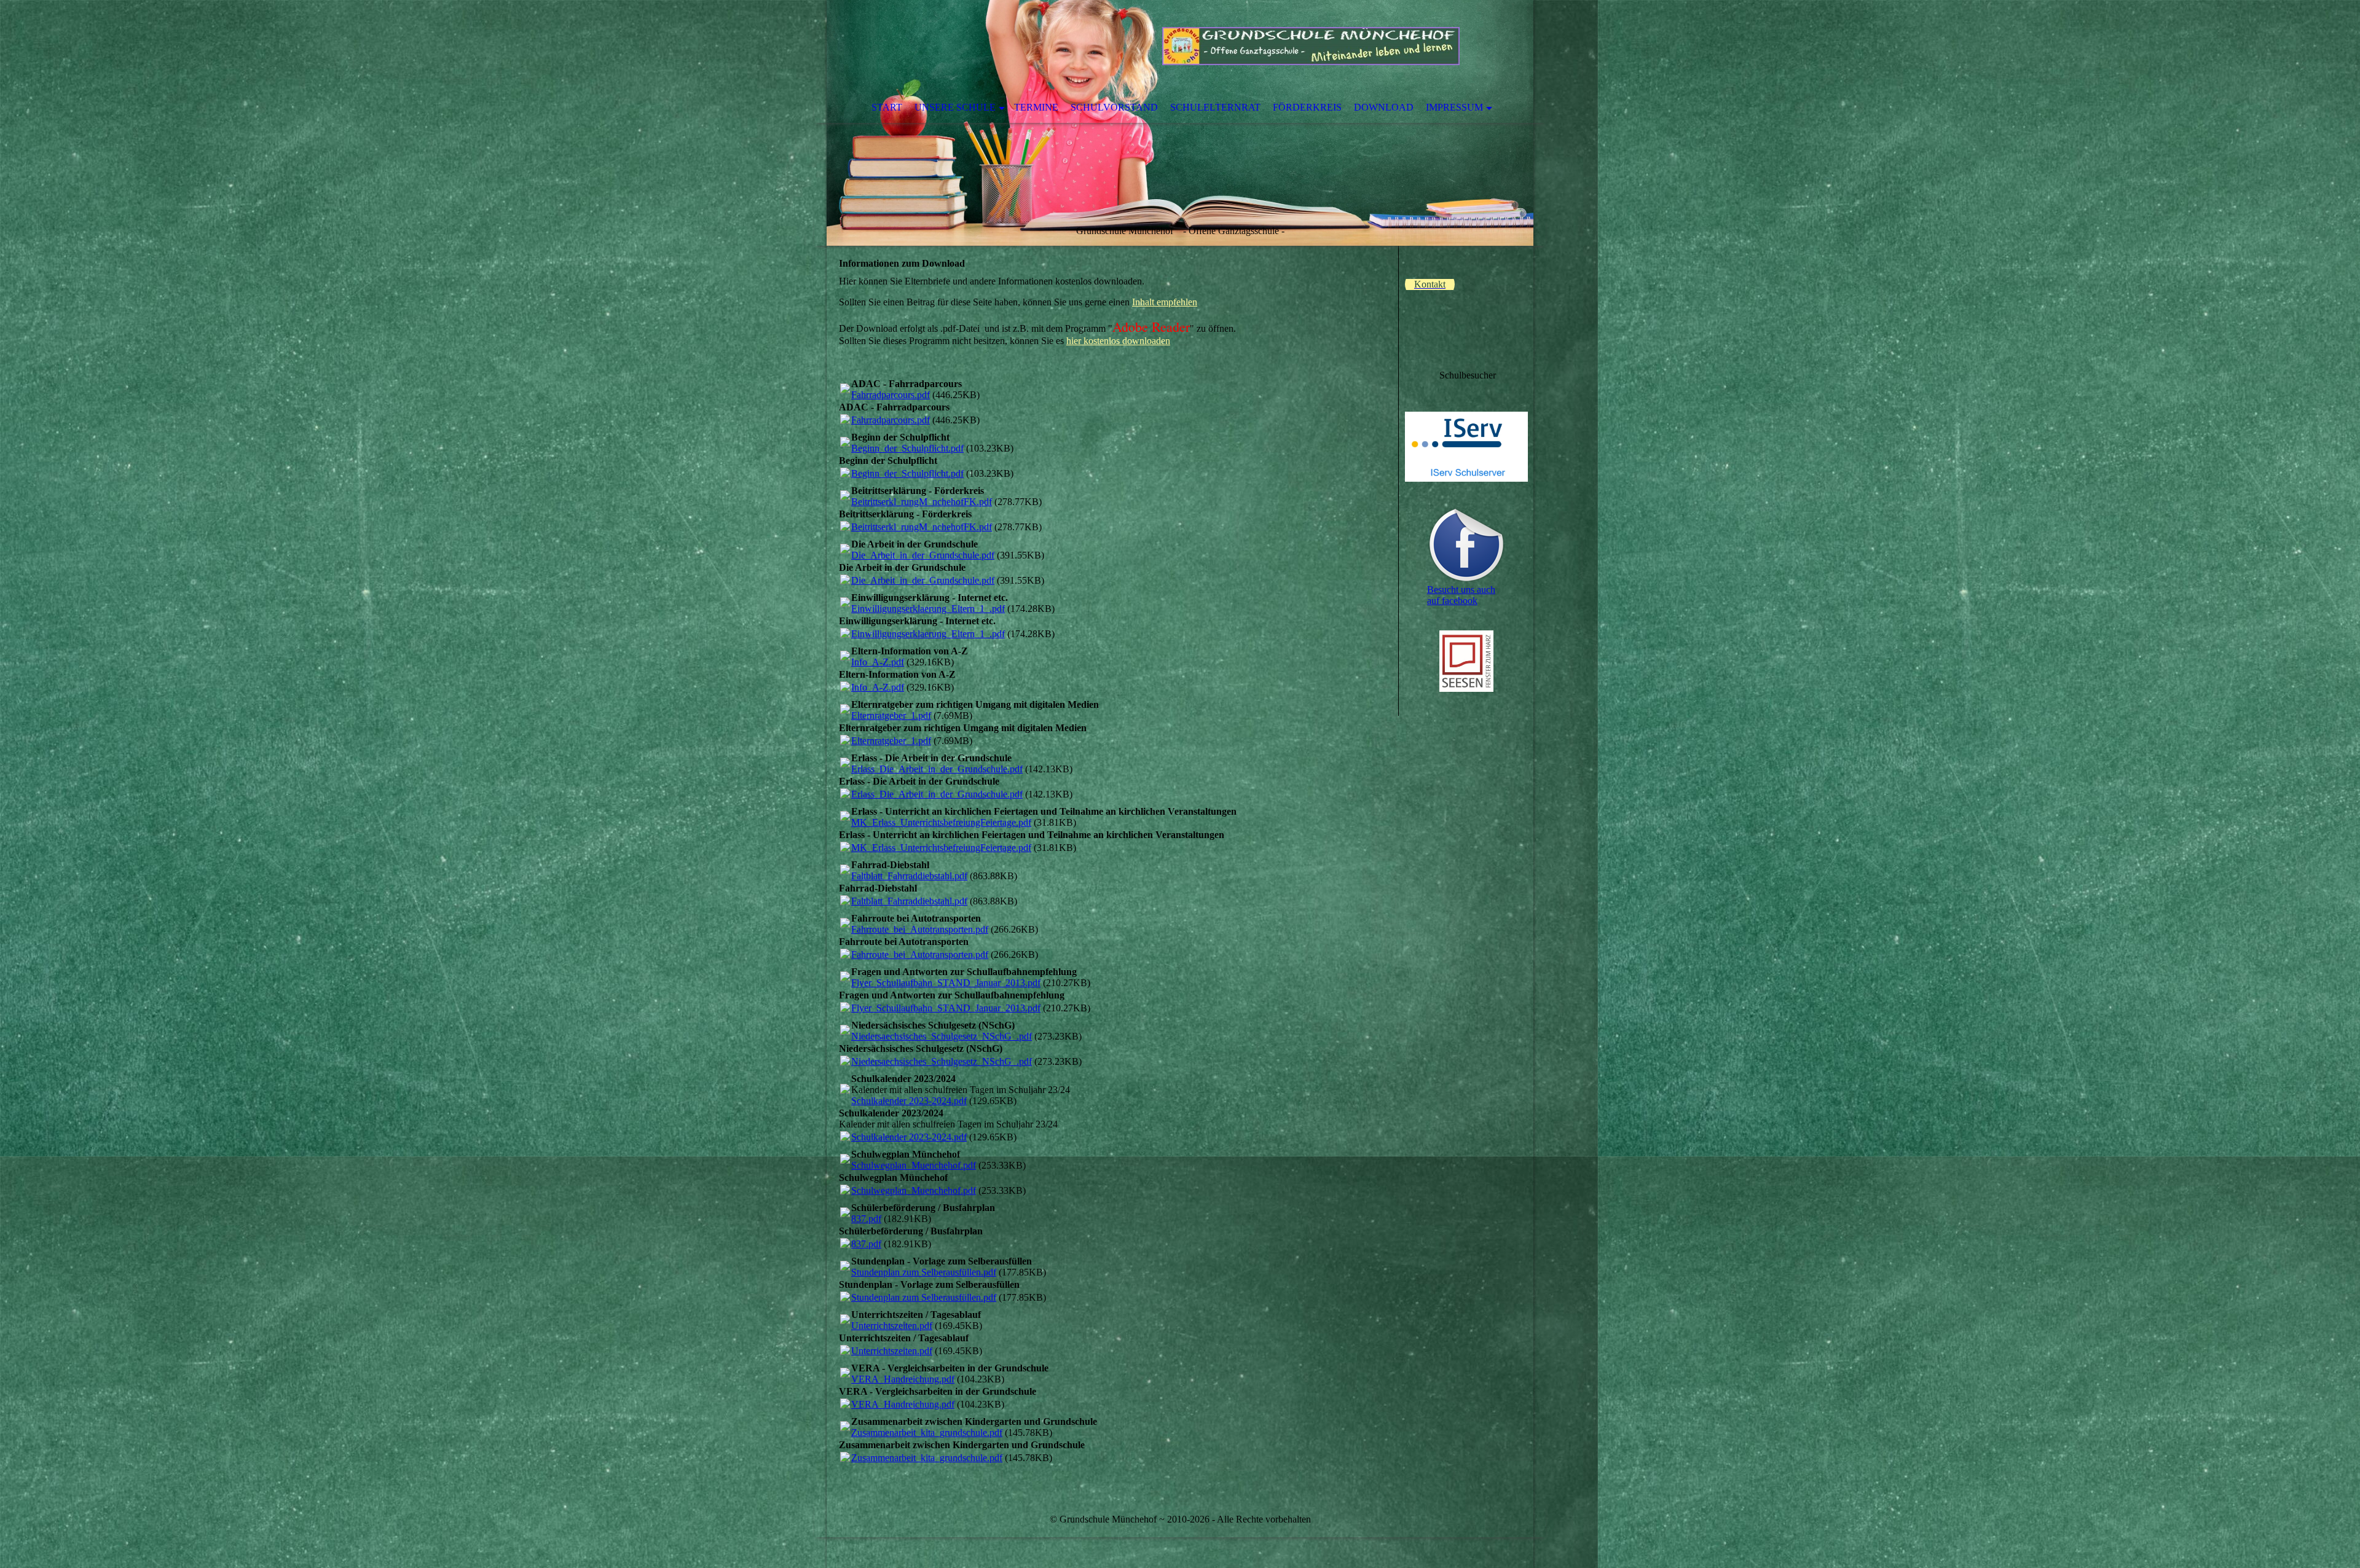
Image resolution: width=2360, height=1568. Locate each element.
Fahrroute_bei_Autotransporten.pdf (920, 929)
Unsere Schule (955, 107)
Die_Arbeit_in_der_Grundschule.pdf (923, 555)
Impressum (1454, 107)
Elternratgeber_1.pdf (891, 715)
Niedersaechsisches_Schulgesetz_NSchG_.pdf (942, 1036)
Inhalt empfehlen (1165, 302)
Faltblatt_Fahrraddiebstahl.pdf (909, 876)
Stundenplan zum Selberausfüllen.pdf (924, 1272)
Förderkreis (1307, 107)
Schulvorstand (1114, 107)
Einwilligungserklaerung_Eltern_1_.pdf (928, 609)
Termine (1036, 107)
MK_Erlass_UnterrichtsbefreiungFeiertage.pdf (941, 822)
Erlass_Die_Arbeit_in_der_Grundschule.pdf (937, 769)
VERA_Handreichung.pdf (903, 1379)
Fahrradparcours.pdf (891, 395)
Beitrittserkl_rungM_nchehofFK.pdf (922, 502)
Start (887, 107)
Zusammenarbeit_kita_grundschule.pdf (927, 1433)
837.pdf (866, 1219)
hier (1118, 341)
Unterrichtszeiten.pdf (892, 1326)
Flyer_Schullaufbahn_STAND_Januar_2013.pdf (946, 983)
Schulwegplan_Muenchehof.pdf (914, 1165)
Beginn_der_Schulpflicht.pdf (907, 448)
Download (1384, 107)
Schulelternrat (1215, 107)
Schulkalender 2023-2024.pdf (909, 1101)
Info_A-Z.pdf (878, 662)
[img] (1180, 123)
